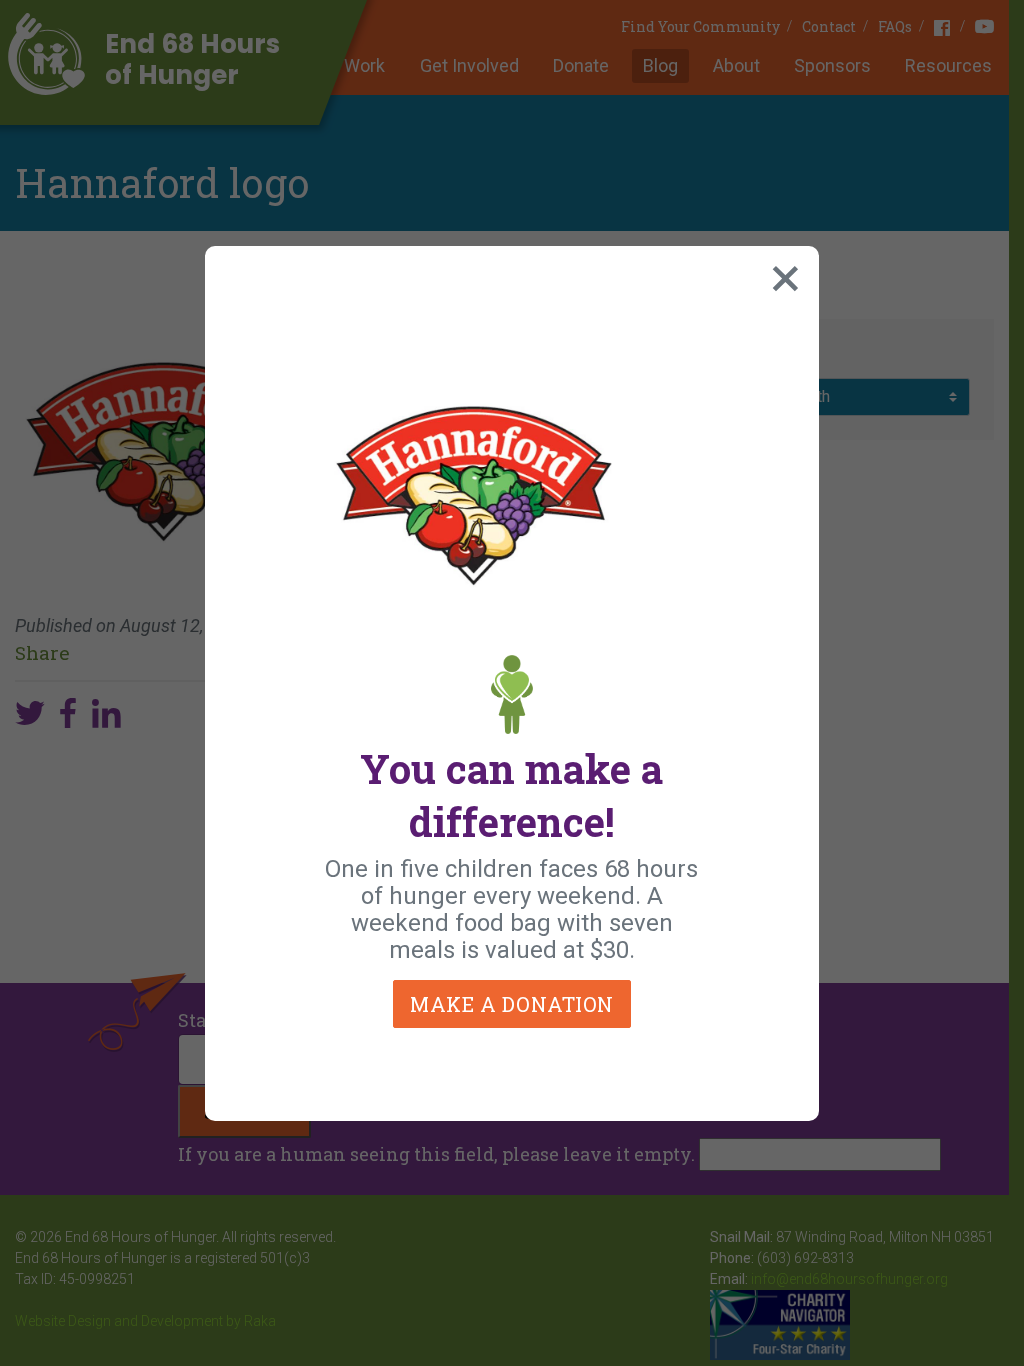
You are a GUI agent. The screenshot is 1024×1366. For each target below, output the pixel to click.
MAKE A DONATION (512, 1004)
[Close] (781, 274)
